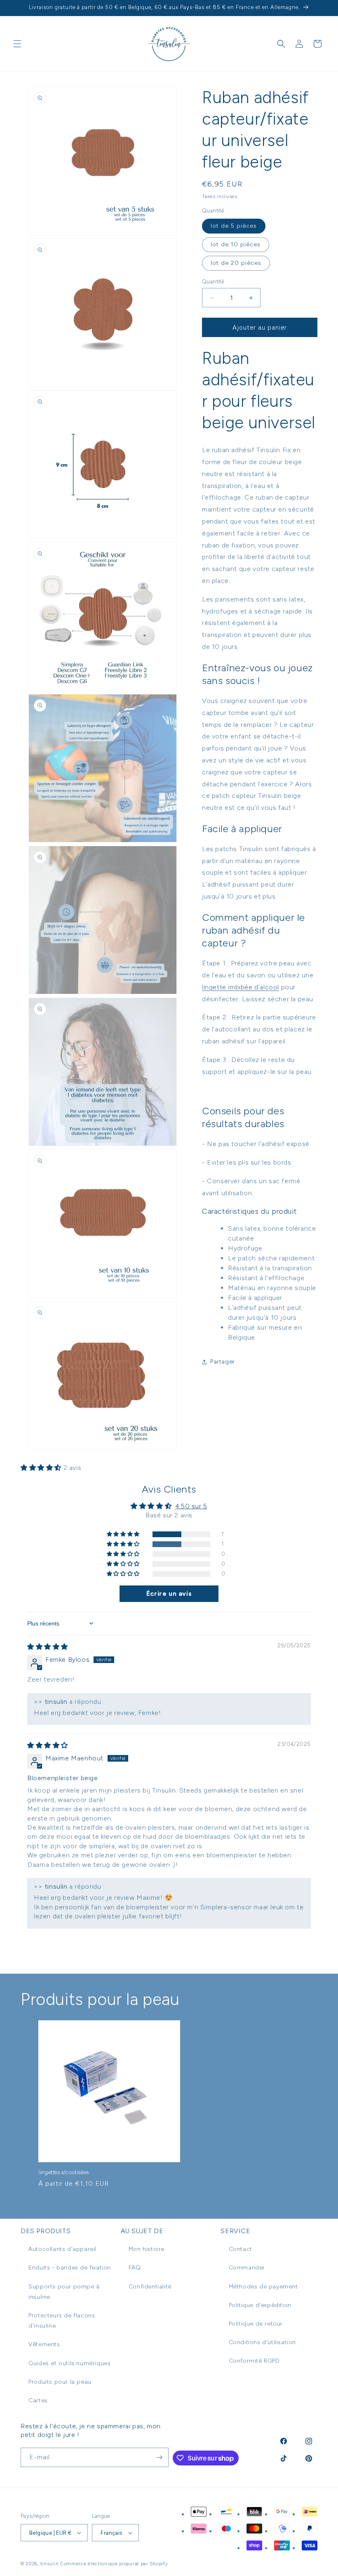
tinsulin (50, 2564)
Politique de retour (256, 2324)
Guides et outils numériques (69, 2363)
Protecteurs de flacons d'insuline (62, 2321)
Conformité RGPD (254, 2361)
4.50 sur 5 (191, 1506)
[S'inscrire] (159, 2457)
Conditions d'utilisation (262, 2342)
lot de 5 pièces (234, 226)
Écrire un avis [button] (169, 1593)
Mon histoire (147, 2249)
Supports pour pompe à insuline (64, 2292)
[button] (17, 44)
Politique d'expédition (260, 2305)
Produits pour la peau (60, 2382)
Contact (241, 2249)
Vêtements (44, 2344)
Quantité (213, 282)
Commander (247, 2268)
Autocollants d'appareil (62, 2249)
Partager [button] (223, 1362)
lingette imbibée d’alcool (241, 987)
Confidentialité (150, 2287)
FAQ (135, 2268)
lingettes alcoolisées (64, 2172)
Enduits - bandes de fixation (70, 2268)
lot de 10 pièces (236, 244)
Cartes (38, 2400)
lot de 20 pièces (236, 263)
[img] (48, 1647)
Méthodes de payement (263, 2287)
